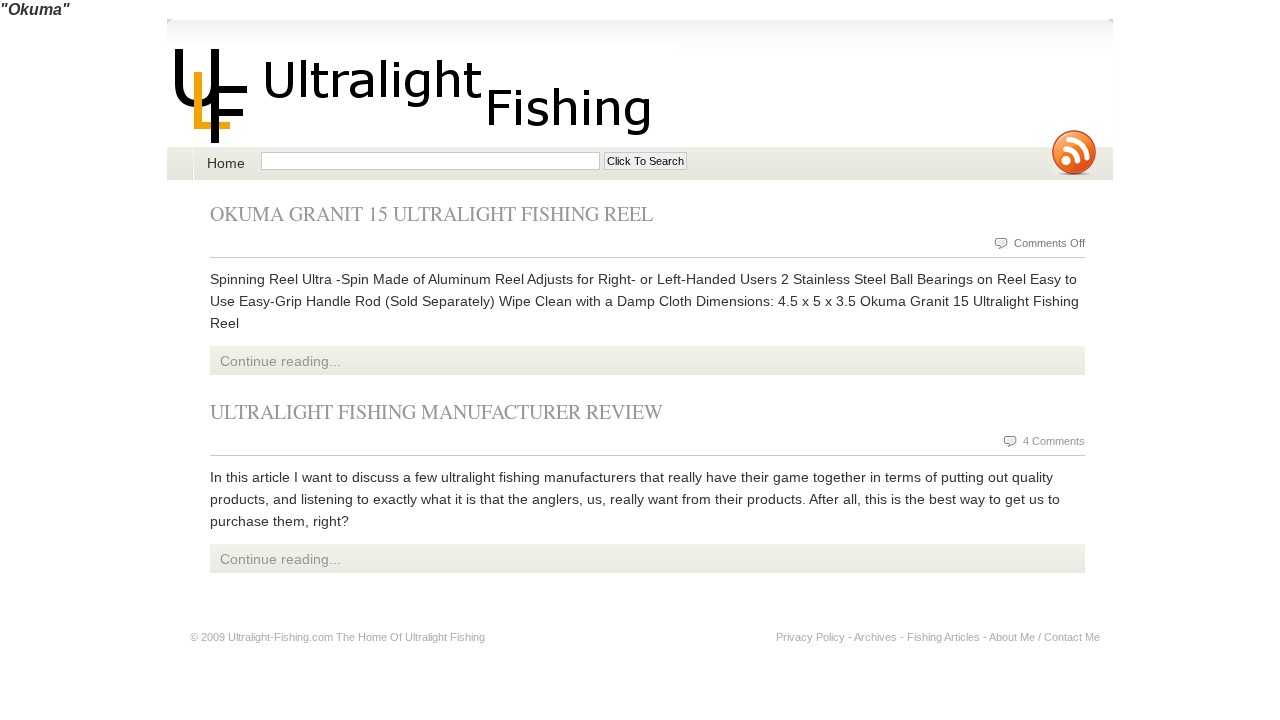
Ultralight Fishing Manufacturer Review (436, 411)
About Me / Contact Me (1044, 637)
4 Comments (1054, 441)
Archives (875, 637)
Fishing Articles (943, 637)
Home (226, 163)
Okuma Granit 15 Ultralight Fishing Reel (431, 213)
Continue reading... (280, 361)
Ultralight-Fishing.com (280, 637)
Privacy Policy (810, 637)
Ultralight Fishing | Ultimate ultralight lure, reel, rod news (423, 94)
